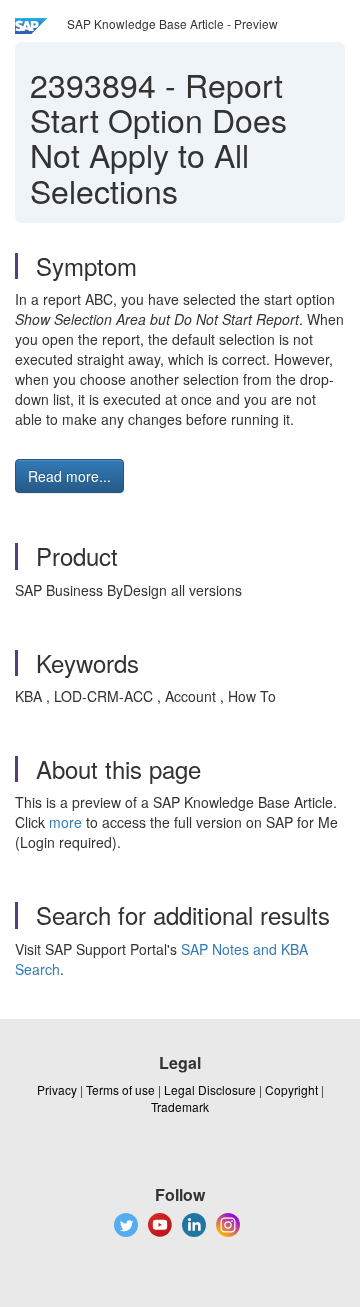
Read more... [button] (69, 476)
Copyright (291, 1089)
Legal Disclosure (210, 1089)
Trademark (180, 1106)
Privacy (57, 1089)
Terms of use (120, 1089)
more (65, 822)
